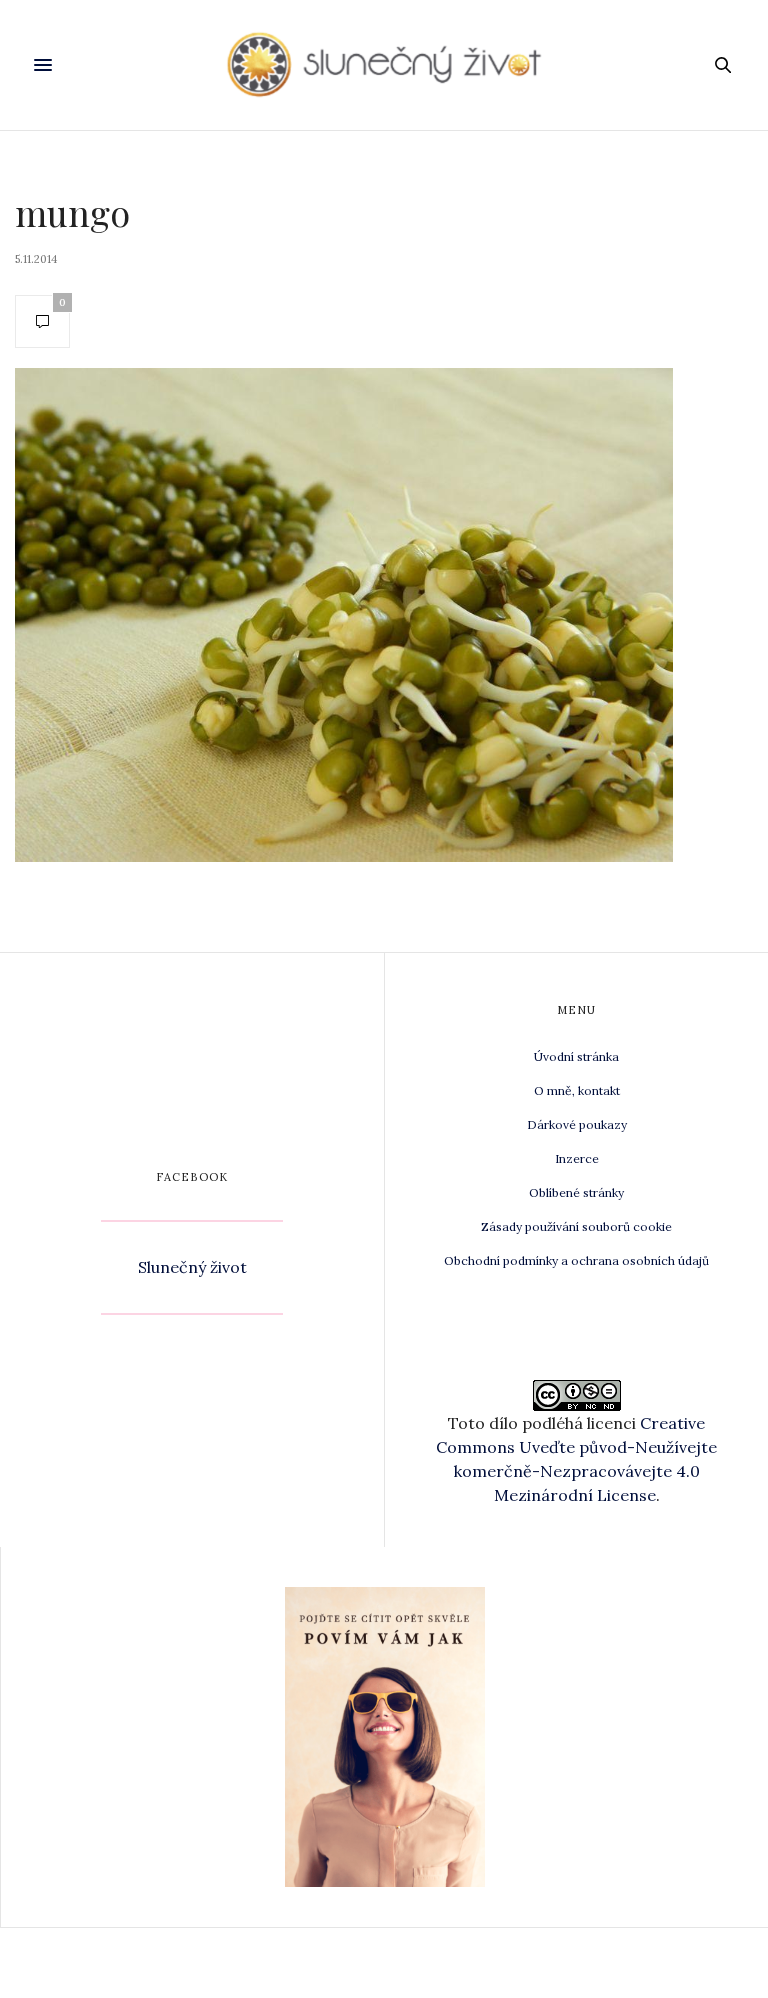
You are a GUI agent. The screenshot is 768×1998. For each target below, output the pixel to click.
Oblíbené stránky (576, 1192)
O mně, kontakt (577, 1090)
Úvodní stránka (576, 1056)
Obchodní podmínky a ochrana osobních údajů (576, 1260)
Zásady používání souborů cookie (576, 1226)
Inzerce (577, 1158)
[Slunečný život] (384, 65)
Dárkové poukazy (577, 1124)
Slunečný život (192, 1267)
